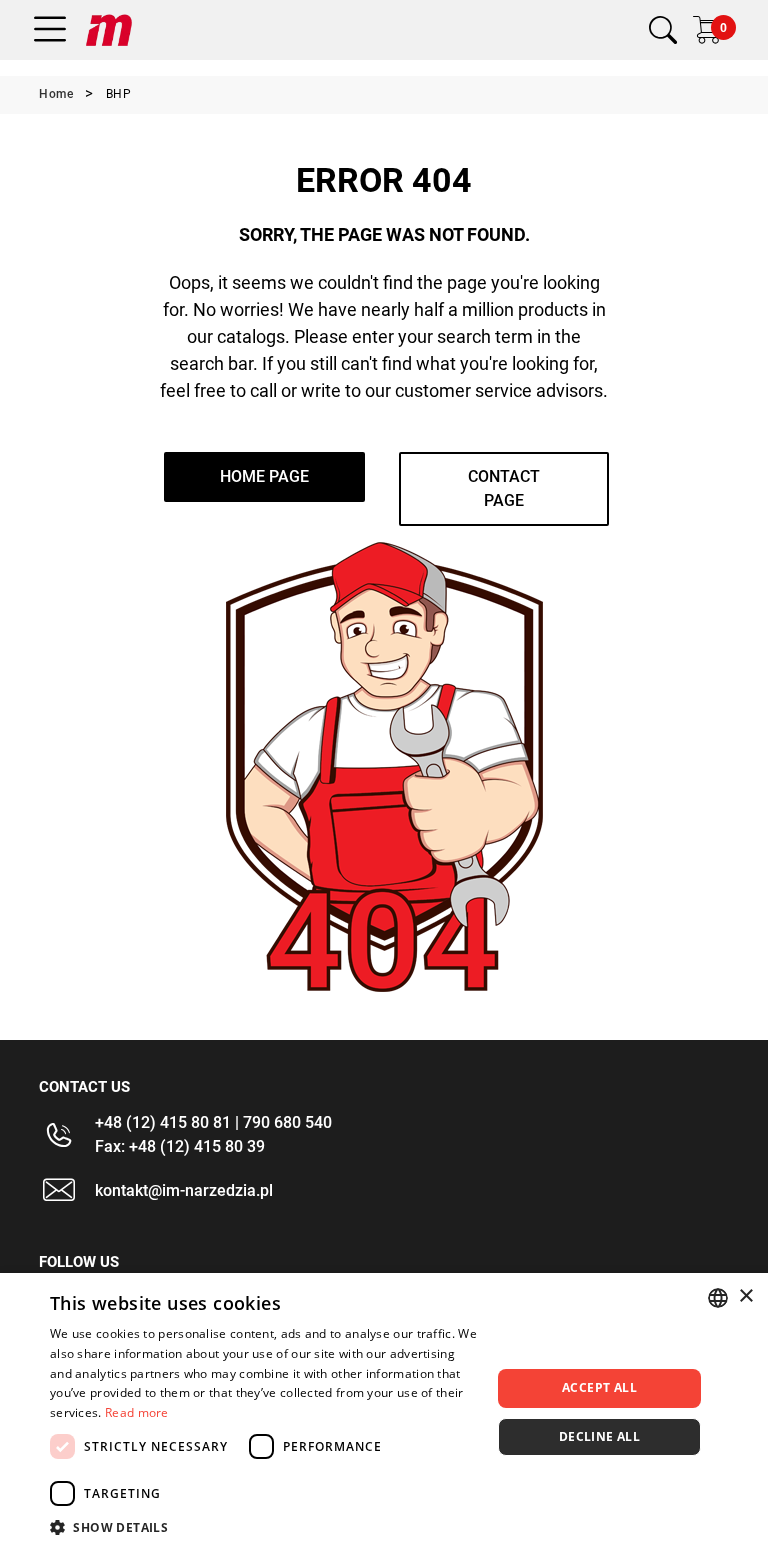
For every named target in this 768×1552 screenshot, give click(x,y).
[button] (264, 1527)
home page (264, 476)
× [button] (745, 1296)
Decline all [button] (599, 1436)
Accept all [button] (599, 1387)
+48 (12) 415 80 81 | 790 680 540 (213, 1122)
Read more (137, 1412)
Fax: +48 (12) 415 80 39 (180, 1146)
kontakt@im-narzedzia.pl (184, 1190)
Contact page (504, 488)
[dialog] (384, 1412)
